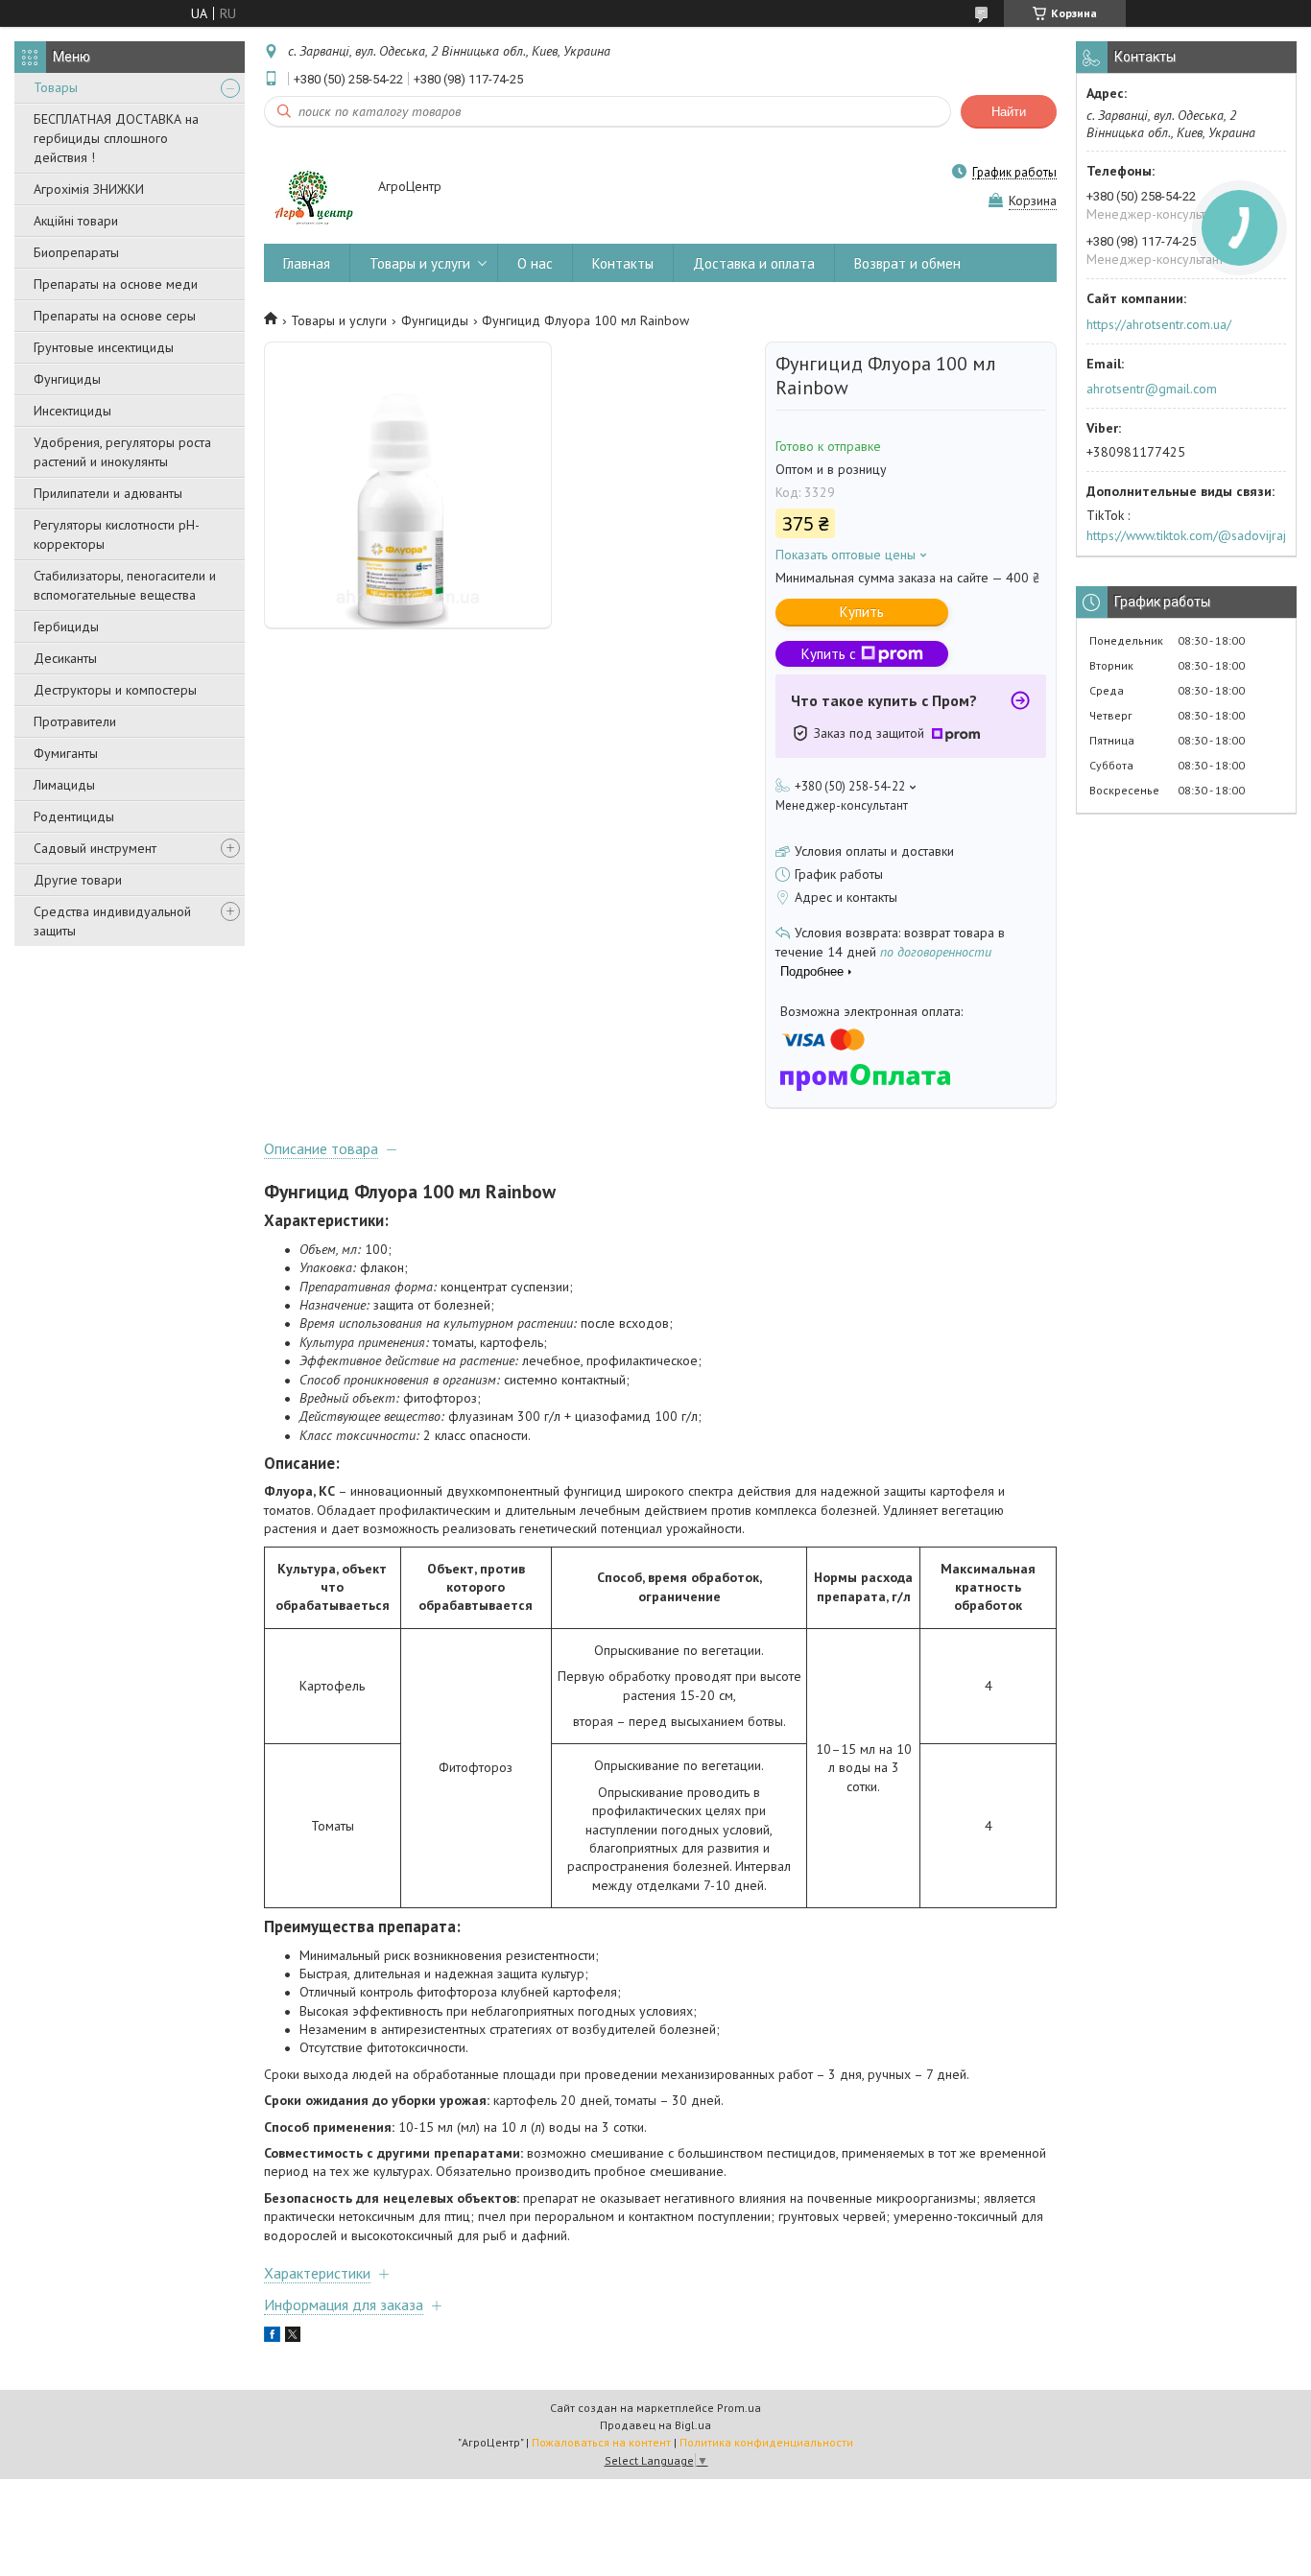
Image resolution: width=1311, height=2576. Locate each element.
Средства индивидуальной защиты (112, 921)
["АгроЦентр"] (312, 188)
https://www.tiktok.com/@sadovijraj (1186, 535)
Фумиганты (66, 753)
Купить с (829, 654)
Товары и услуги (420, 263)
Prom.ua (739, 2408)
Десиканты (65, 658)
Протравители (75, 721)
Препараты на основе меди (116, 284)
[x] (293, 2337)
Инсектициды (72, 411)
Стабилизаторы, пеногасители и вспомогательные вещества (125, 585)
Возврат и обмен (907, 263)
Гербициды (66, 626)
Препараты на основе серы (115, 316)
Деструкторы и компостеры (115, 690)
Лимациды (64, 785)
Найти (1009, 112)
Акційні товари (76, 221)
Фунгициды (67, 379)
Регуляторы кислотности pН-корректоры (117, 534)
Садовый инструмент (95, 848)
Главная (307, 263)
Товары (56, 87)
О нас (535, 263)
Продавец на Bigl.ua (655, 2425)
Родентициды (74, 816)
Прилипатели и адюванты (108, 493)
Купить (862, 612)
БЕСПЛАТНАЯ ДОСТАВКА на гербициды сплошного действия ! (116, 138)
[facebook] (272, 2337)
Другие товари (78, 880)
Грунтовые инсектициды (104, 347)
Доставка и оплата (754, 263)
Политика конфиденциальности (766, 2442)
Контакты (623, 263)
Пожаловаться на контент (601, 2442)
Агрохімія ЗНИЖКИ (89, 189)
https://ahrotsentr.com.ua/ (1159, 324)
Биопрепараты (76, 252)
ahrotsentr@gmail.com (1152, 389)
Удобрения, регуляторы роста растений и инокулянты (122, 452)
